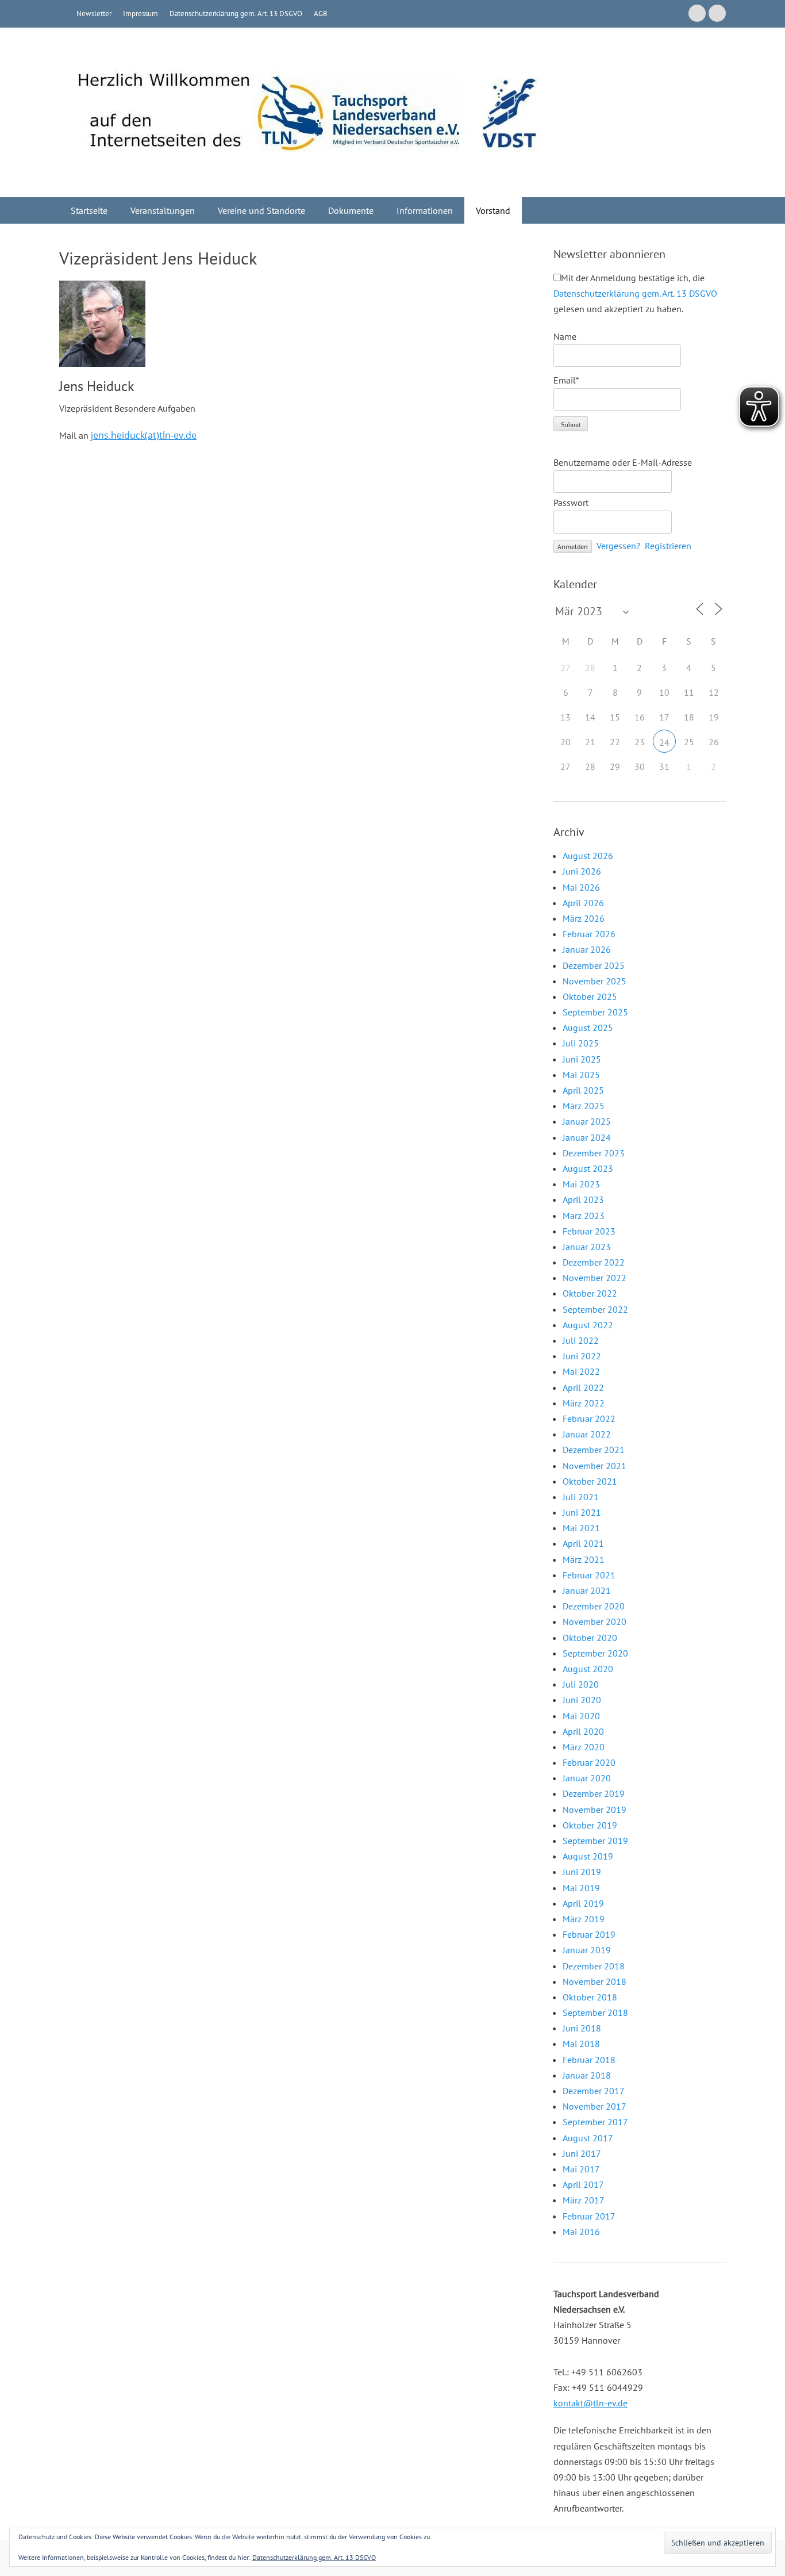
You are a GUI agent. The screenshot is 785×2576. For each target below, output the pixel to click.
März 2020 (584, 1747)
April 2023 (583, 1199)
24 (664, 742)
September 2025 (595, 1012)
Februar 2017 (589, 2216)
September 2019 (595, 1841)
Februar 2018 (589, 2060)
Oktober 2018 (590, 1997)
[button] (102, 324)
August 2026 (588, 856)
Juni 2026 (582, 871)
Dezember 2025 (594, 965)
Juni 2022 (582, 1356)
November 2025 (594, 981)
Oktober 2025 (590, 996)
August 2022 (588, 1325)
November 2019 (594, 1810)
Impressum (141, 14)
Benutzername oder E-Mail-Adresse (623, 462)
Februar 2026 (589, 934)
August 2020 (588, 1669)
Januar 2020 (587, 1778)
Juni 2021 (582, 1512)
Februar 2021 (589, 1575)
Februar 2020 (589, 1762)
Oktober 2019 (590, 1825)
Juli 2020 (581, 1684)
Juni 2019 (582, 1872)
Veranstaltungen (163, 210)
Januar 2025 (587, 1121)
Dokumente (351, 210)
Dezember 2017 (594, 2091)
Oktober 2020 (590, 1638)
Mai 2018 (581, 2044)
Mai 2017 (581, 2169)
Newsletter (94, 14)
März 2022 (584, 1403)
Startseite (89, 210)
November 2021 (594, 1466)
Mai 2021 (581, 1528)
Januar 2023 (587, 1247)
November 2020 (594, 1621)
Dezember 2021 (594, 1450)
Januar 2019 (587, 1950)
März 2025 (584, 1106)
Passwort (571, 503)
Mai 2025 (581, 1075)
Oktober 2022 (590, 1293)
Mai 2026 (581, 887)
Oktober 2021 (590, 1481)
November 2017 (594, 2106)
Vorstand (493, 210)
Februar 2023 (589, 1231)
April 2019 (583, 1903)
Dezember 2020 (594, 1606)
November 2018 (594, 1981)
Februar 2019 (589, 1934)
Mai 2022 (581, 1371)
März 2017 (584, 2200)
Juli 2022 (581, 1340)
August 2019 (588, 1856)
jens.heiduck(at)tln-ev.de (144, 435)
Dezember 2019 (594, 1793)
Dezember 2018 (594, 1966)
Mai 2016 (581, 2232)
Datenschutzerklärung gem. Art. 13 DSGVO (236, 14)
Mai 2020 (581, 1716)
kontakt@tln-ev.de (590, 2403)
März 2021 (584, 1559)
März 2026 (584, 918)
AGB (321, 14)
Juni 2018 (582, 2028)
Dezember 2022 (594, 1262)
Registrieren (668, 546)
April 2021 (583, 1543)
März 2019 (584, 1919)
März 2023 (584, 1216)
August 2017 (588, 2138)
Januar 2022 (587, 1434)
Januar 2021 (587, 1590)
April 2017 (583, 2184)
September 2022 (595, 1309)
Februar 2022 (589, 1419)
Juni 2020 (582, 1700)
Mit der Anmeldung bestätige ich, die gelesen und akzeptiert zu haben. (635, 293)
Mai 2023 (581, 1184)
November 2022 (594, 1278)
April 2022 (583, 1387)
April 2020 (583, 1731)
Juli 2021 (581, 1497)
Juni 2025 (582, 1059)
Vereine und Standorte (261, 210)
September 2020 (595, 1653)
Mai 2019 (581, 1888)
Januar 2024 (587, 1137)
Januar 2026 (587, 949)
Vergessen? (618, 546)
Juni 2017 (582, 2153)
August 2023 (588, 1168)
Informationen (425, 210)
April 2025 (583, 1090)
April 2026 (583, 903)
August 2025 (588, 1028)
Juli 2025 (581, 1043)
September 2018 (595, 2012)
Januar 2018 (587, 2075)
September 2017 (595, 2122)
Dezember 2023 (594, 1153)
